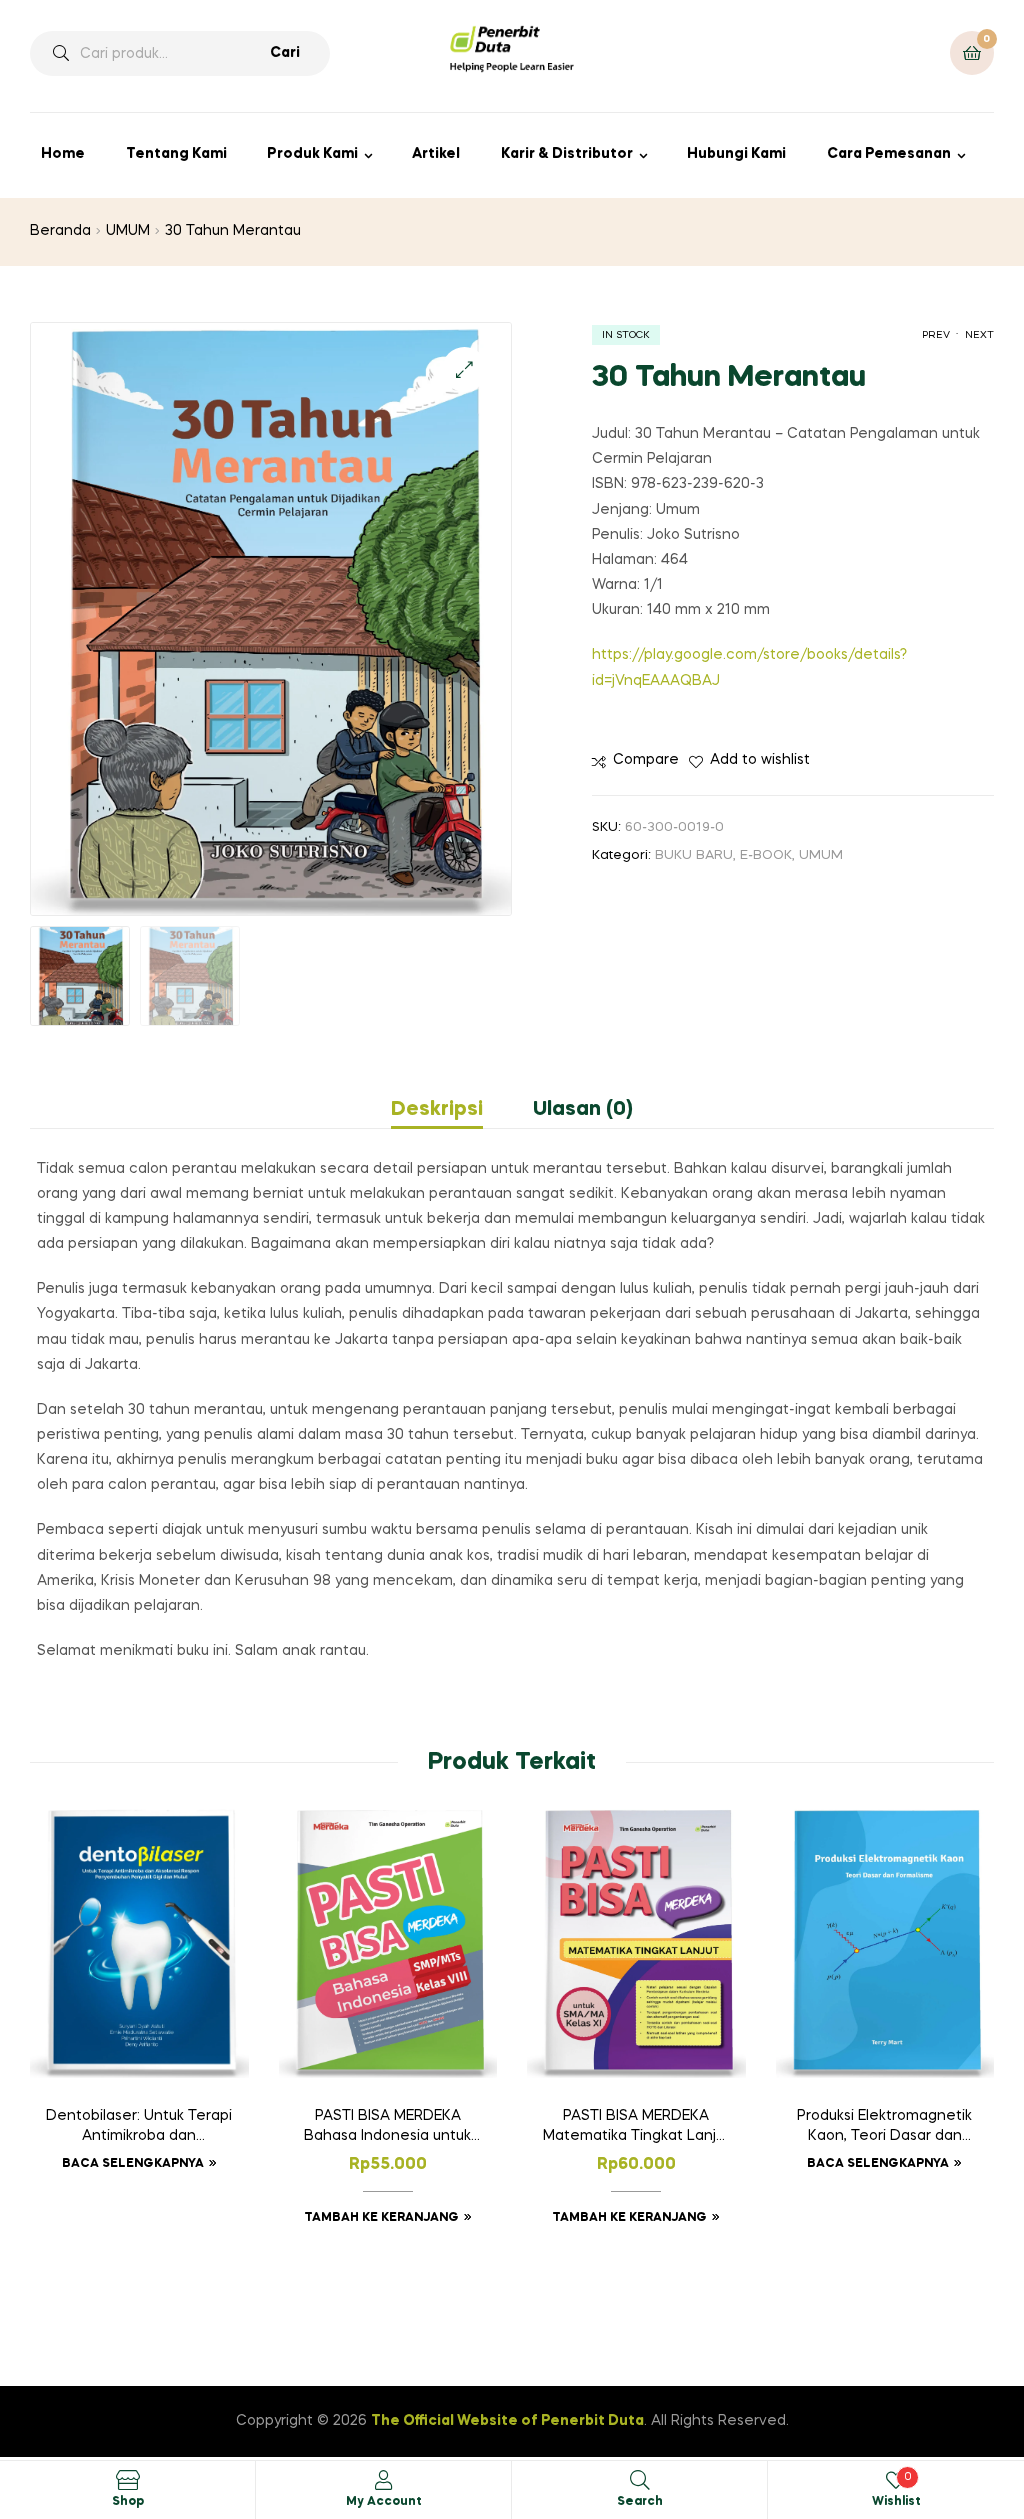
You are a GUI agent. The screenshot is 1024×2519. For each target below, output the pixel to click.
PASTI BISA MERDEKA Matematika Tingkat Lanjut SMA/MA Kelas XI (636, 2128)
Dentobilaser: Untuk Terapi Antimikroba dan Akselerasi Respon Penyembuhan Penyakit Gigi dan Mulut (139, 2128)
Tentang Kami (176, 154)
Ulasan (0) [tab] (583, 1110)
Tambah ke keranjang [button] (381, 2218)
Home (63, 154)
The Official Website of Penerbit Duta (507, 2421)
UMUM (128, 231)
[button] (464, 369)
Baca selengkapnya (133, 2164)
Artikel (436, 154)
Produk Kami (312, 154)
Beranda (60, 231)
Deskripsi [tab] (437, 1110)
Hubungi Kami (736, 154)
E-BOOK (766, 855)
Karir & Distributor (567, 154)
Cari (285, 53)
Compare (646, 760)
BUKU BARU (694, 855)
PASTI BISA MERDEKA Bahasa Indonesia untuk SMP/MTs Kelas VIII (387, 2128)
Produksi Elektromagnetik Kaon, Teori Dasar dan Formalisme (884, 2128)
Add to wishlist (760, 760)
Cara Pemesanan (889, 154)
